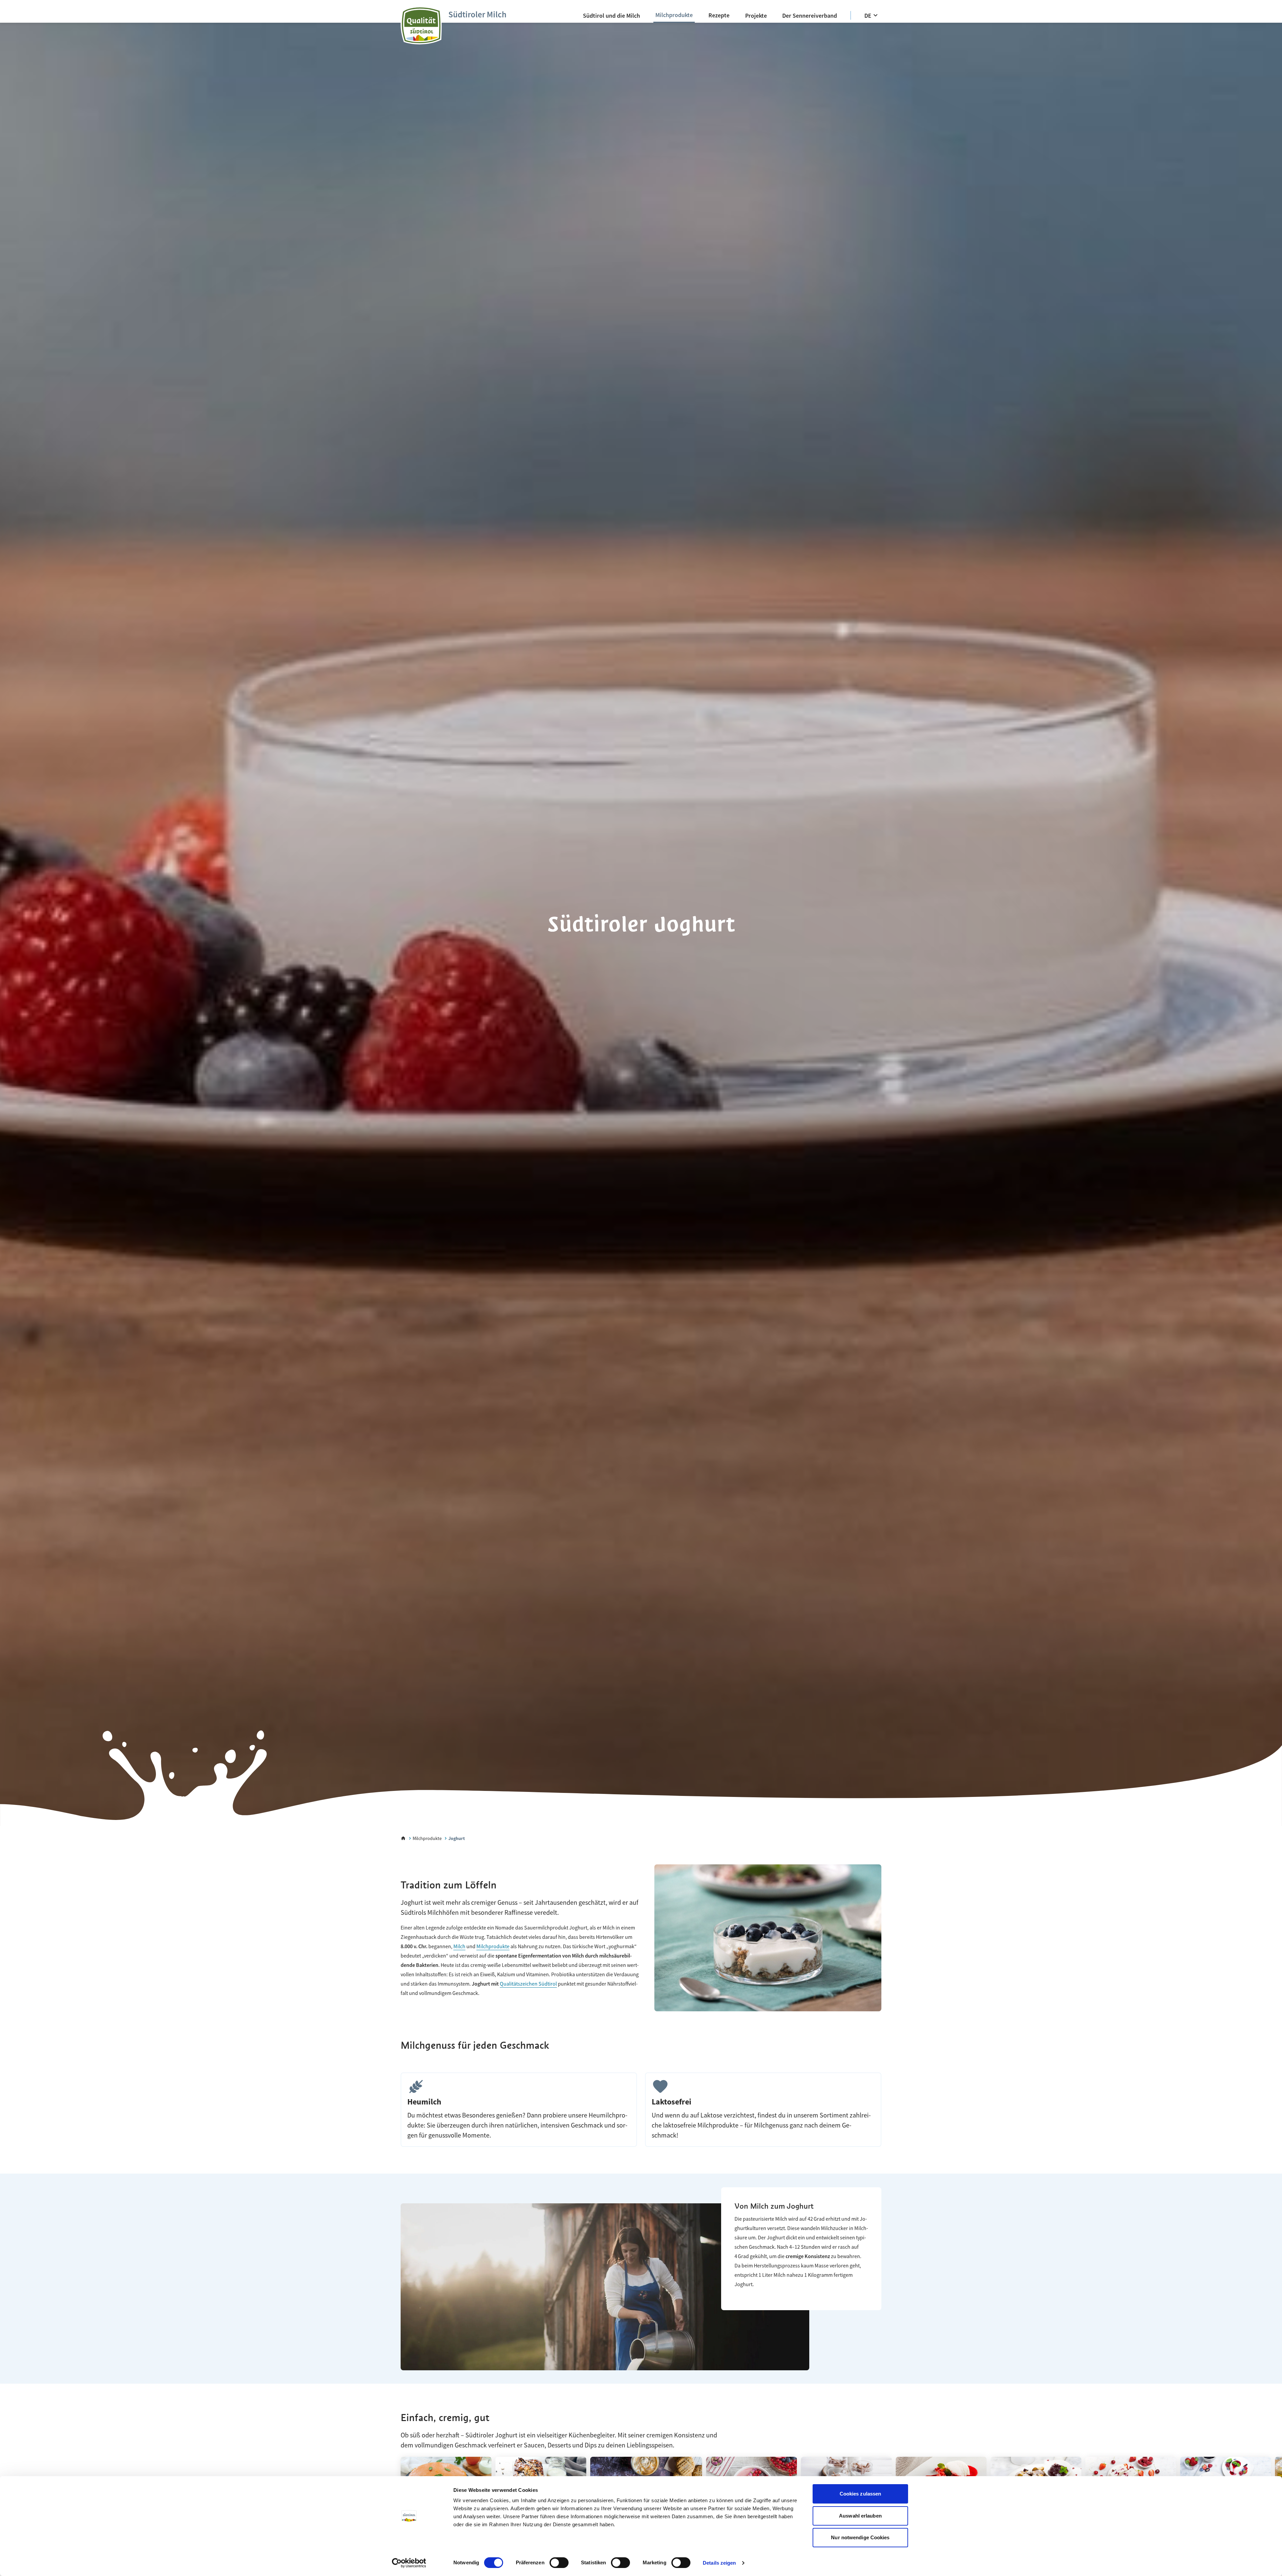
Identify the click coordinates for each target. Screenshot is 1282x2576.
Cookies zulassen (861, 2494)
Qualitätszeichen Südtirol (528, 1984)
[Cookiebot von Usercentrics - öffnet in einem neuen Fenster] (409, 2563)
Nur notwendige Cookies (860, 2537)
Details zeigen (719, 2563)
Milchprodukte (493, 1946)
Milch (459, 1946)
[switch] (559, 2563)
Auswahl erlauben (860, 2516)
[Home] (403, 1838)
